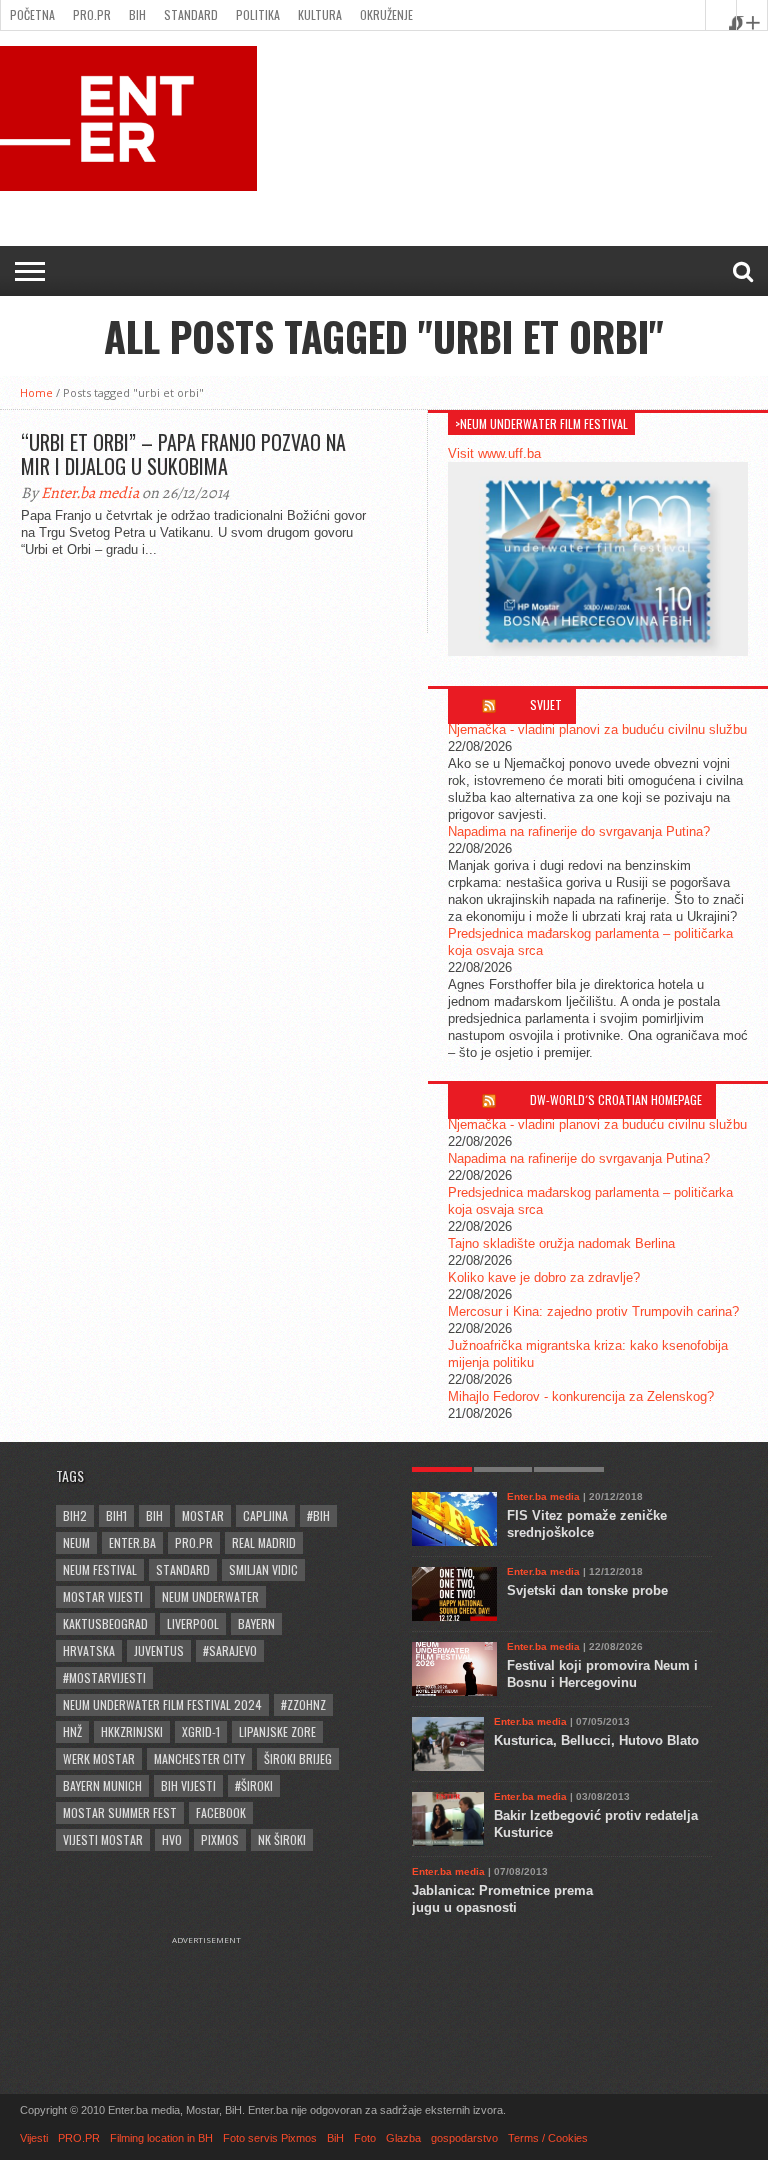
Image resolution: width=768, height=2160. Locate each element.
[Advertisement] (216, 1995)
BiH (137, 14)
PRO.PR (92, 14)
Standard (191, 14)
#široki (254, 1785)
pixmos (220, 1839)
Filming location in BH (161, 2138)
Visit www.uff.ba (494, 453)
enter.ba (132, 1542)
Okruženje (386, 14)
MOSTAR (203, 1515)
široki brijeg (298, 1758)
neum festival (100, 1569)
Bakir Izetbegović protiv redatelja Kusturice (596, 1824)
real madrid (264, 1542)
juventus (159, 1650)
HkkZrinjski (132, 1731)
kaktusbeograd (105, 1623)
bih (154, 1515)
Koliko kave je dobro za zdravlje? (544, 1277)
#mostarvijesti (104, 1677)
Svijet (546, 704)
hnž (72, 1731)
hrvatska (89, 1650)
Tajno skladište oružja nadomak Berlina (561, 1243)
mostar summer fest (120, 1812)
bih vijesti (188, 1785)
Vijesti (34, 2138)
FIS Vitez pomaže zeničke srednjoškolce (587, 1524)
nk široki (282, 1839)
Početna (32, 14)
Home (36, 392)
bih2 (75, 1515)
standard (183, 1569)
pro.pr (194, 1542)
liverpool (193, 1623)
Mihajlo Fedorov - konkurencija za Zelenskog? (581, 1396)
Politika (258, 14)
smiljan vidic (263, 1569)
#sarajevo (230, 1650)
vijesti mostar (103, 1839)
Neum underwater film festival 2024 (162, 1704)
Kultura (320, 14)
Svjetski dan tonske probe (587, 1590)
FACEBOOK (221, 1812)
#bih (318, 1515)
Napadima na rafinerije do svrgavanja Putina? (579, 831)
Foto (365, 2138)
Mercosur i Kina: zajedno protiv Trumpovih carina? (593, 1311)
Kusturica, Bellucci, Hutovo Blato (596, 1740)
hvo (172, 1839)
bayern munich (102, 1785)
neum (76, 1542)
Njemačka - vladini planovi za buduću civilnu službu (597, 729)
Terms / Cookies (548, 2138)
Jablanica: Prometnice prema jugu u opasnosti (502, 1899)
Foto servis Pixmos (270, 2138)
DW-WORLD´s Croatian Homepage (616, 1099)
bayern (256, 1623)
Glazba (403, 2138)
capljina (265, 1515)
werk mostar (99, 1758)
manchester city (199, 1758)
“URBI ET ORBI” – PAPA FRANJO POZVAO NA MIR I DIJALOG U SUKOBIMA (183, 454)
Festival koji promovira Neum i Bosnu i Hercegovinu (602, 1674)
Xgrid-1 (201, 1731)
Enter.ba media (90, 493)
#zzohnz (303, 1704)
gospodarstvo (464, 2138)
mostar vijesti (103, 1596)
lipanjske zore (277, 1731)
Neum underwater (210, 1596)
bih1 (116, 1515)
